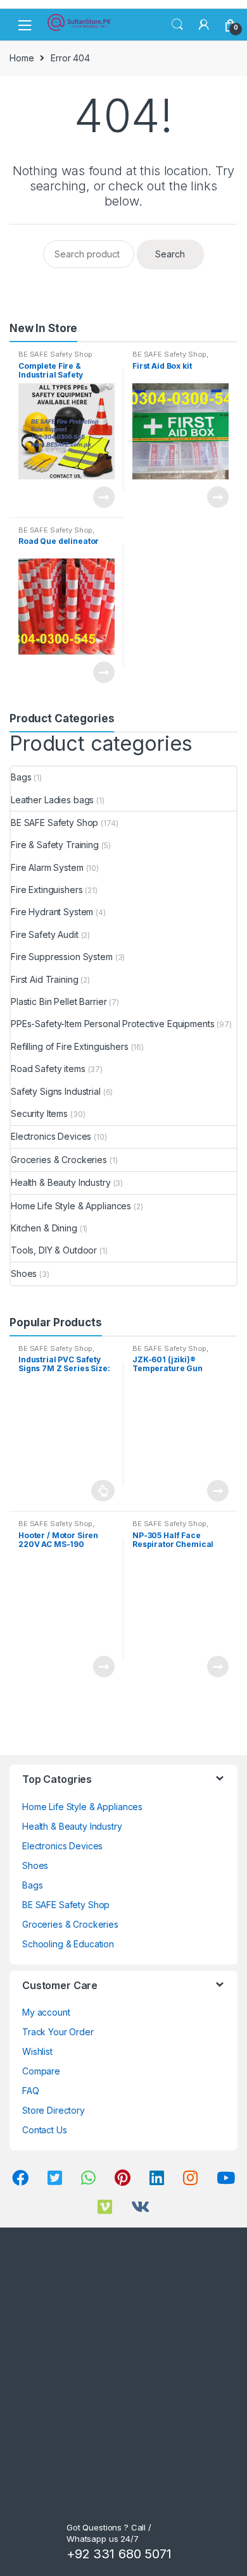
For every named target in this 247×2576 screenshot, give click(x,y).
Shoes (24, 1273)
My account (46, 2012)
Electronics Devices (51, 1136)
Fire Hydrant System (52, 912)
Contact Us (45, 2130)
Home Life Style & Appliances (71, 1206)
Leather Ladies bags (52, 800)
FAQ (31, 2091)
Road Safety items (48, 1069)
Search (177, 25)
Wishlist (37, 2051)
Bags (21, 777)
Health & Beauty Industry (61, 1182)
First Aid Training (44, 979)
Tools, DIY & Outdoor (54, 1250)
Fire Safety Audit (45, 934)
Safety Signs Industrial (56, 1091)
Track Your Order (58, 2032)
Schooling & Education (68, 1944)
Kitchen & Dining (44, 1228)
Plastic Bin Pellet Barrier (59, 1001)
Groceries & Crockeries (59, 1160)
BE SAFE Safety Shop (55, 354)
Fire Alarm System (47, 867)
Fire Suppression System (62, 957)
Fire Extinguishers (47, 890)
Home (22, 58)
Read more (103, 497)
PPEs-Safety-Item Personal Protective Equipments (112, 1024)
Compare (41, 2071)
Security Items (39, 1113)
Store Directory (54, 2110)
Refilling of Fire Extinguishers (70, 1046)
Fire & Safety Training (55, 845)
